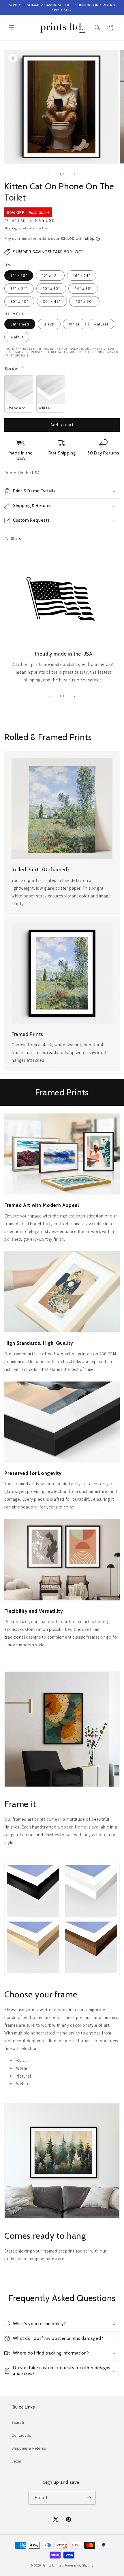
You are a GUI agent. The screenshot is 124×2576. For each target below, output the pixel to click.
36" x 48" (52, 301)
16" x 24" (82, 275)
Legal (16, 2461)
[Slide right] (75, 174)
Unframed (20, 324)
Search (18, 2422)
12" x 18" (50, 275)
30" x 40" (19, 301)
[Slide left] (49, 174)
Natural (101, 324)
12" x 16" (19, 275)
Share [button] (16, 538)
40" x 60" (84, 301)
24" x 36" (83, 288)
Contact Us (21, 2435)
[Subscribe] (89, 2498)
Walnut (17, 337)
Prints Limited (53, 2565)
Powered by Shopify (79, 2565)
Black (49, 324)
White (74, 324)
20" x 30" (51, 288)
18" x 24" (19, 288)
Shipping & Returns (29, 2448)
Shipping (11, 228)
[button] (12, 28)
